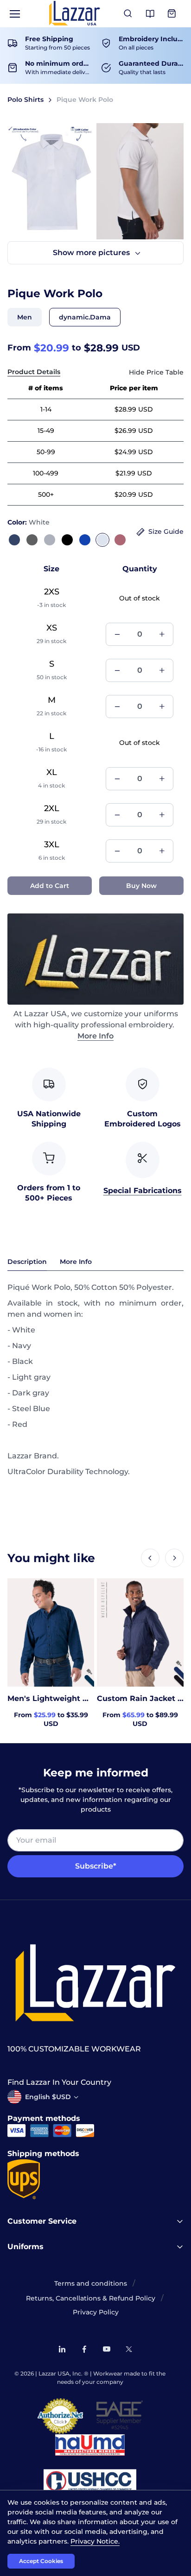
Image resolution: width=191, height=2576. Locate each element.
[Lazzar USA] (75, 13)
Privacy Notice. (95, 2541)
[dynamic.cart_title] (172, 14)
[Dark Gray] (32, 540)
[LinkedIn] (62, 2349)
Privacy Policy (96, 2312)
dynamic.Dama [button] (85, 317)
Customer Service (42, 2221)
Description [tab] (27, 1262)
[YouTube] (107, 2349)
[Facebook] (84, 2349)
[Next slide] (174, 1558)
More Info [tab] (76, 1262)
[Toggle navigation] (14, 14)
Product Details (34, 372)
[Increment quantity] (162, 634)
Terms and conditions (91, 2283)
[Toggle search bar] (128, 14)
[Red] (120, 540)
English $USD (48, 2097)
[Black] (67, 540)
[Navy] (14, 540)
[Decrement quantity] (117, 634)
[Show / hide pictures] (95, 253)
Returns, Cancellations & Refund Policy (91, 2298)
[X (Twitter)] (129, 2349)
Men (25, 317)
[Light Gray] (50, 540)
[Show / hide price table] (156, 372)
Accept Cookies (41, 2561)
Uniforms (25, 2247)
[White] (102, 540)
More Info (95, 1036)
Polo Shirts (25, 100)
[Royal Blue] (85, 540)
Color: (29, 522)
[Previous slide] (150, 1558)
